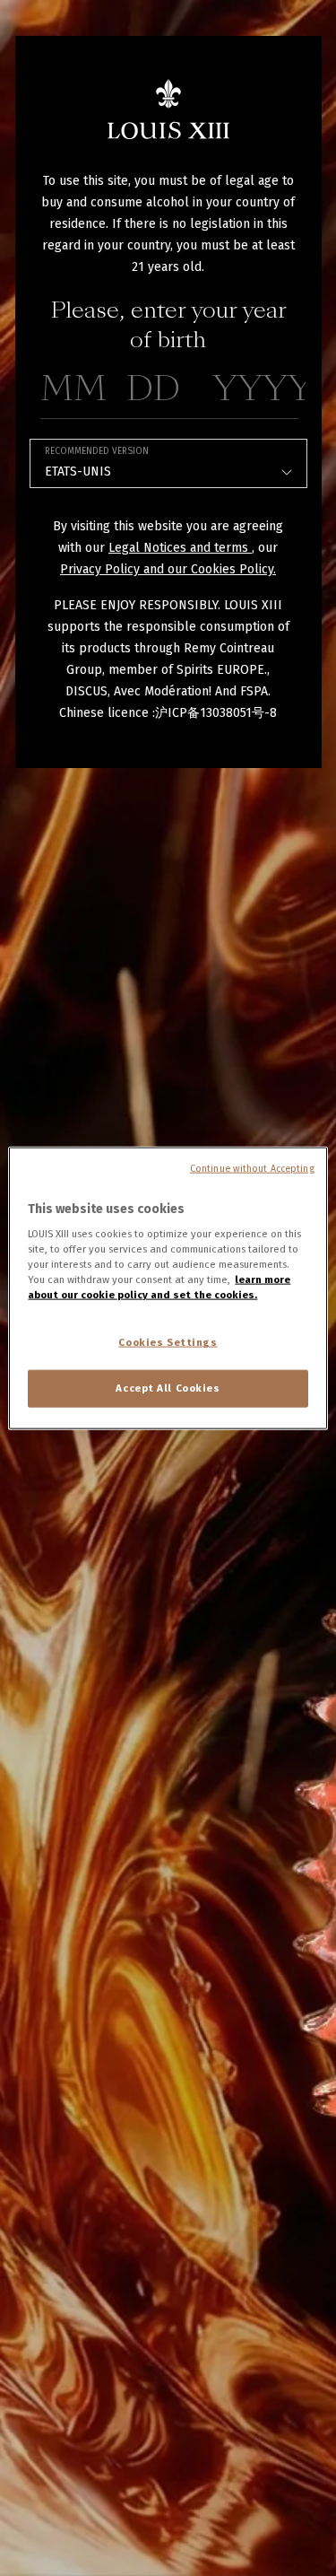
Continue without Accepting (252, 1168)
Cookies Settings (168, 1342)
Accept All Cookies (168, 1388)
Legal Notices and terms (180, 548)
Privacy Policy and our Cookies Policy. (168, 569)
